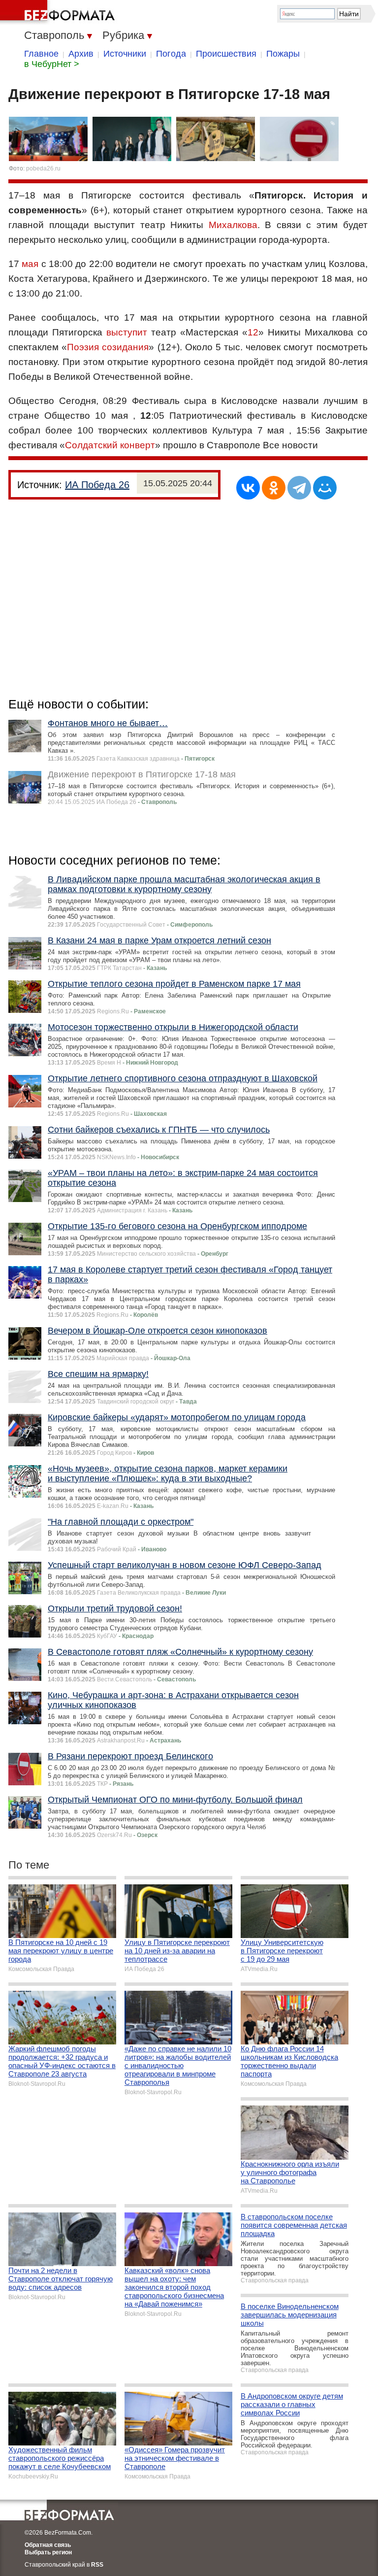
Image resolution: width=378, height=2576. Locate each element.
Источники (125, 54)
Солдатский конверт (110, 445)
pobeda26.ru (43, 168)
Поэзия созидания (108, 347)
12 (253, 332)
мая (30, 264)
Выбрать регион (48, 2552)
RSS (97, 2565)
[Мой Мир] (325, 488)
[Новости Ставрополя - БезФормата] (59, 12)
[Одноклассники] (274, 488)
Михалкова (233, 225)
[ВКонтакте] (248, 488)
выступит (127, 332)
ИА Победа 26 (97, 485)
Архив (81, 54)
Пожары (283, 54)
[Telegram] (299, 488)
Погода (171, 54)
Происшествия (226, 54)
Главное (41, 54)
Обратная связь (48, 2545)
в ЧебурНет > (52, 64)
